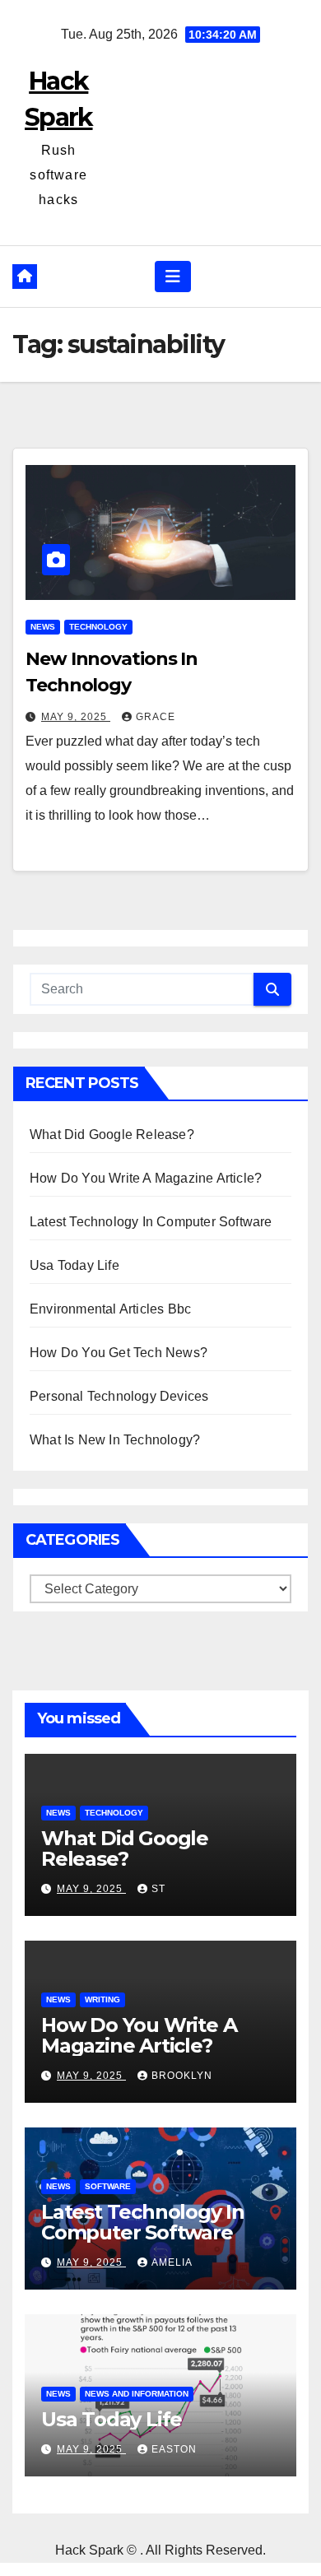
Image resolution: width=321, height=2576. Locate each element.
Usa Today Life (74, 1265)
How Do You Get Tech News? (119, 1353)
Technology (98, 627)
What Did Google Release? (112, 1135)
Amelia (172, 2262)
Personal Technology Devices (119, 1396)
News (43, 627)
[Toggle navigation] (173, 277)
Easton (174, 2449)
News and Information (137, 2394)
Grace (156, 717)
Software (108, 2186)
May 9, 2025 (76, 717)
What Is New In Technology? (115, 1440)
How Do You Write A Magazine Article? (146, 1178)
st (158, 1889)
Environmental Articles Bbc (110, 1309)
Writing (102, 1999)
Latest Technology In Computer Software (151, 1222)
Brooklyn (182, 2076)
